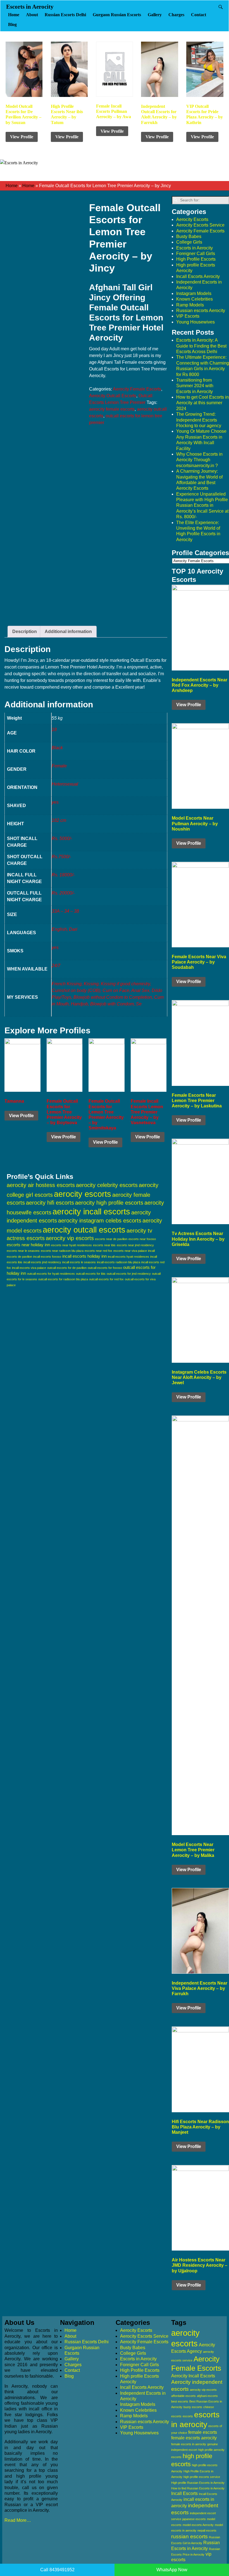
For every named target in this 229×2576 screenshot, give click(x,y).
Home (14, 15)
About (32, 15)
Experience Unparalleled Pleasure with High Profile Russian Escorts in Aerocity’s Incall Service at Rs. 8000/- (202, 506)
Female (59, 766)
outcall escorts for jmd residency (129, 1274)
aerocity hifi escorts (50, 1203)
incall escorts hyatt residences (128, 1257)
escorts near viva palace (130, 1251)
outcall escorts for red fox (106, 1279)
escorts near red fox (98, 1251)
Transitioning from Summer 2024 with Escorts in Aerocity (195, 386)
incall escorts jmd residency (42, 1262)
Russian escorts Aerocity (201, 311)
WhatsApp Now (172, 2570)
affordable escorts (183, 2396)
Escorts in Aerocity (30, 7)
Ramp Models (190, 305)
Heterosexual (65, 784)
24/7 (56, 966)
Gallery (155, 15)
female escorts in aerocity (189, 2444)
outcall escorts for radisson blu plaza (63, 1279)
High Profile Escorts (196, 259)
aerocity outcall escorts (84, 1230)
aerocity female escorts (112, 409)
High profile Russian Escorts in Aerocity (198, 2483)
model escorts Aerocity (198, 2525)
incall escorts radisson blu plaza (119, 1262)
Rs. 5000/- (62, 839)
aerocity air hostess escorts (41, 1185)
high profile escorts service (202, 2477)
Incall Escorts (184, 2493)
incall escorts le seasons (79, 1262)
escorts (188, 2416)
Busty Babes (189, 236)
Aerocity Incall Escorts (193, 2376)
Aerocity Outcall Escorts (113, 396)
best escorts (180, 2401)
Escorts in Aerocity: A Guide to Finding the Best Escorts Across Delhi (201, 346)
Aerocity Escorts (192, 219)
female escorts (203, 2432)
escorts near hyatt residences (71, 1245)
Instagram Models (194, 293)
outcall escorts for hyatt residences (51, 1274)
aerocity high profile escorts (109, 1203)
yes (55, 802)
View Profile (22, 137)
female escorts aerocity (194, 2438)
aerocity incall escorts (91, 1212)
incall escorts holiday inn (84, 1256)
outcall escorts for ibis (91, 1274)
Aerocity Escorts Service (200, 225)
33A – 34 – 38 (65, 911)
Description (25, 631)
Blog (12, 24)
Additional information (68, 631)
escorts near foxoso (142, 1239)
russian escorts (189, 2536)
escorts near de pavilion (111, 1239)
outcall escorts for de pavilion (67, 1268)
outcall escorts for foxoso (105, 1268)
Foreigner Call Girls (196, 254)
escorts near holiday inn (28, 1245)
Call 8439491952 (57, 2570)
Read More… (18, 2520)
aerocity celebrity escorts (107, 1185)
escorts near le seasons (23, 1251)
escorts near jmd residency (135, 1245)
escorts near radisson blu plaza (62, 1251)
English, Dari (65, 929)
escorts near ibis (104, 1245)
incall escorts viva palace (29, 1268)
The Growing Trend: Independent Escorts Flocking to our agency (199, 420)
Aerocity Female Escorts (137, 389)
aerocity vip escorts (70, 1238)
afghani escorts (207, 2396)
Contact (199, 15)
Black (57, 748)
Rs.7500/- (61, 857)
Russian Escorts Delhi (65, 15)
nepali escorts (207, 2530)
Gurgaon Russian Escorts (117, 15)
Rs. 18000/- (63, 875)
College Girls (189, 242)
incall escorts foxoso (47, 1257)
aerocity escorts (83, 1194)
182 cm (59, 820)
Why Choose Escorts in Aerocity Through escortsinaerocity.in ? (199, 460)
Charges (176, 15)
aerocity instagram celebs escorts (100, 1221)
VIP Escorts (188, 316)
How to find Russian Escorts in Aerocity (198, 2488)
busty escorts (193, 2407)
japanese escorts (194, 2519)
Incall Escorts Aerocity (198, 276)
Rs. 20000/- (63, 893)
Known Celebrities (195, 299)
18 (54, 730)
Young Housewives (195, 322)
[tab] (25, 632)
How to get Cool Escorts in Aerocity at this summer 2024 (202, 403)
